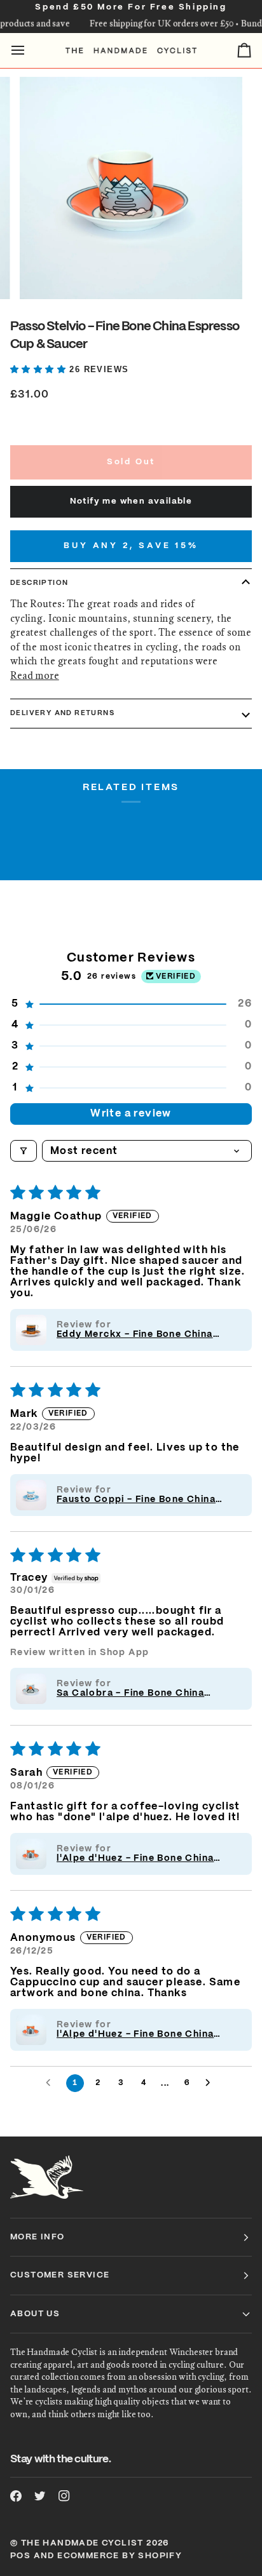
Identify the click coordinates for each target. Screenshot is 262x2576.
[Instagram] (64, 2496)
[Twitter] (40, 2496)
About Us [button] (35, 2314)
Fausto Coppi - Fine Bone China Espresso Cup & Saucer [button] (136, 1500)
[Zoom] (44, 275)
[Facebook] (16, 2496)
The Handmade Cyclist (82, 2543)
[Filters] (24, 1151)
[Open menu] (29, 50)
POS (20, 2556)
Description (39, 583)
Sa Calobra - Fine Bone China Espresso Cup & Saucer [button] (130, 1694)
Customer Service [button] (60, 2275)
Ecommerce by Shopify (120, 2556)
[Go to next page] (211, 2083)
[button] (40, 369)
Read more (35, 675)
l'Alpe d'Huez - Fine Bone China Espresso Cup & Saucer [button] (135, 1859)
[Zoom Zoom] (131, 188)
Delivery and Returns (62, 713)
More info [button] (38, 2237)
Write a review (131, 1114)
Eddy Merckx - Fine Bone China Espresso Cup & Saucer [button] (135, 1335)
